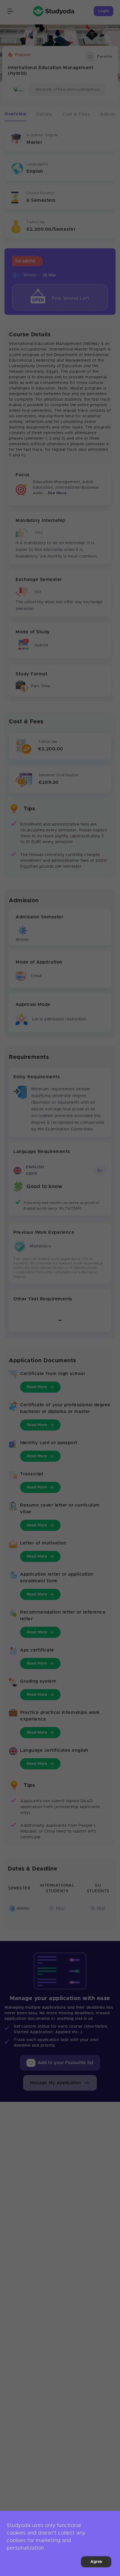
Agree (96, 2562)
